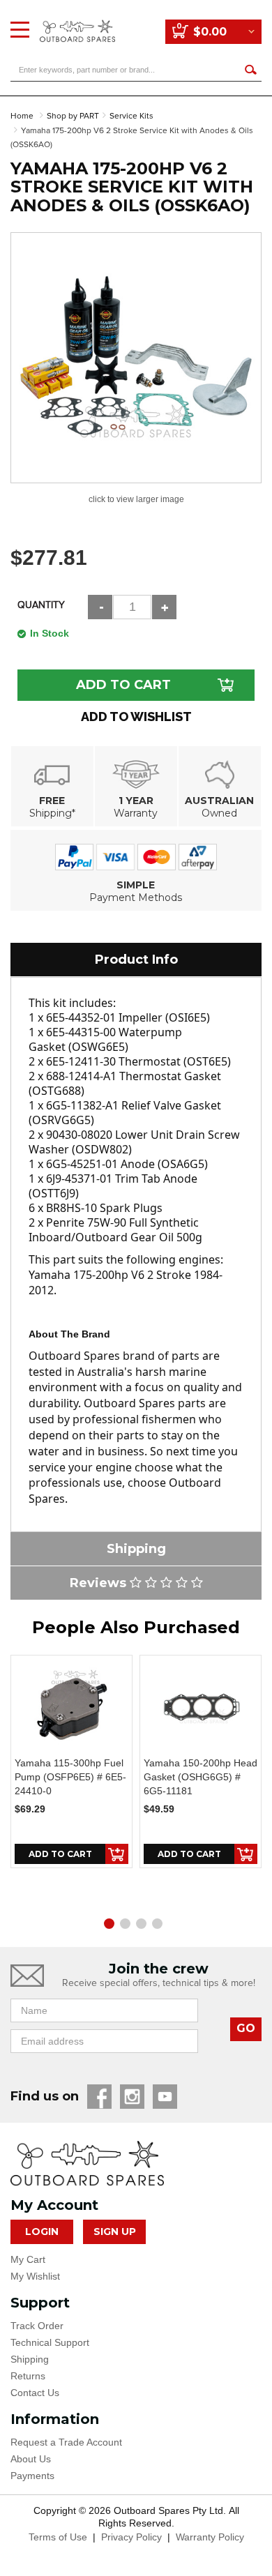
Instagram (132, 2097)
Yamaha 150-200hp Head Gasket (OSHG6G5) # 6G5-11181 (201, 1777)
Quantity (41, 605)
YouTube (165, 2097)
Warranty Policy (210, 2537)
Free (52, 801)
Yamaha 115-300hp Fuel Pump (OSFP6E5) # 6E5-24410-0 (70, 1777)
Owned (219, 813)
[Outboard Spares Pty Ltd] (77, 21)
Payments (32, 2476)
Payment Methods (136, 897)
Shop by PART (73, 116)
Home (22, 116)
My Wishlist (35, 2276)
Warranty (136, 813)
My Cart (28, 2259)
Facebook (99, 2097)
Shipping (30, 2359)
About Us (31, 2459)
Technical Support (50, 2342)
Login (42, 2232)
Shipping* (52, 813)
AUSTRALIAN (219, 801)
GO (246, 2028)
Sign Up (115, 2232)
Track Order (37, 2326)
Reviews (100, 1583)
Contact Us (35, 2393)
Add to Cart (123, 685)
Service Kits (131, 116)
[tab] (136, 960)
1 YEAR (136, 801)
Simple (136, 885)
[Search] (250, 69)
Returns (28, 2376)
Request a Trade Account (66, 2442)
